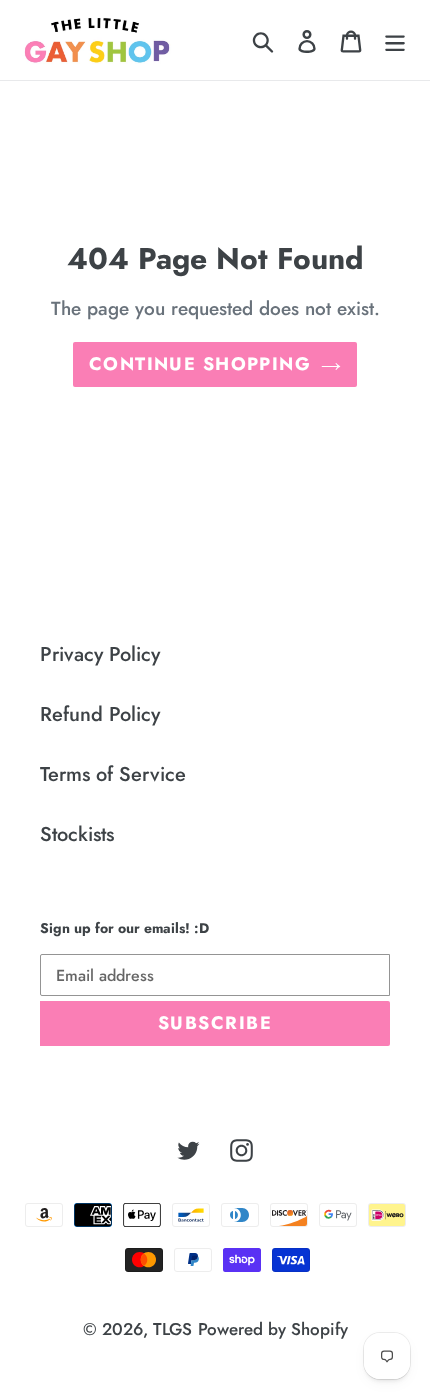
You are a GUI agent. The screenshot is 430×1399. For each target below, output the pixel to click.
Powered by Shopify (273, 1329)
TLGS (172, 1329)
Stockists (77, 834)
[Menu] (395, 40)
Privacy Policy (100, 654)
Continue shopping (200, 364)
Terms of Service (113, 774)
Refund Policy (100, 714)
